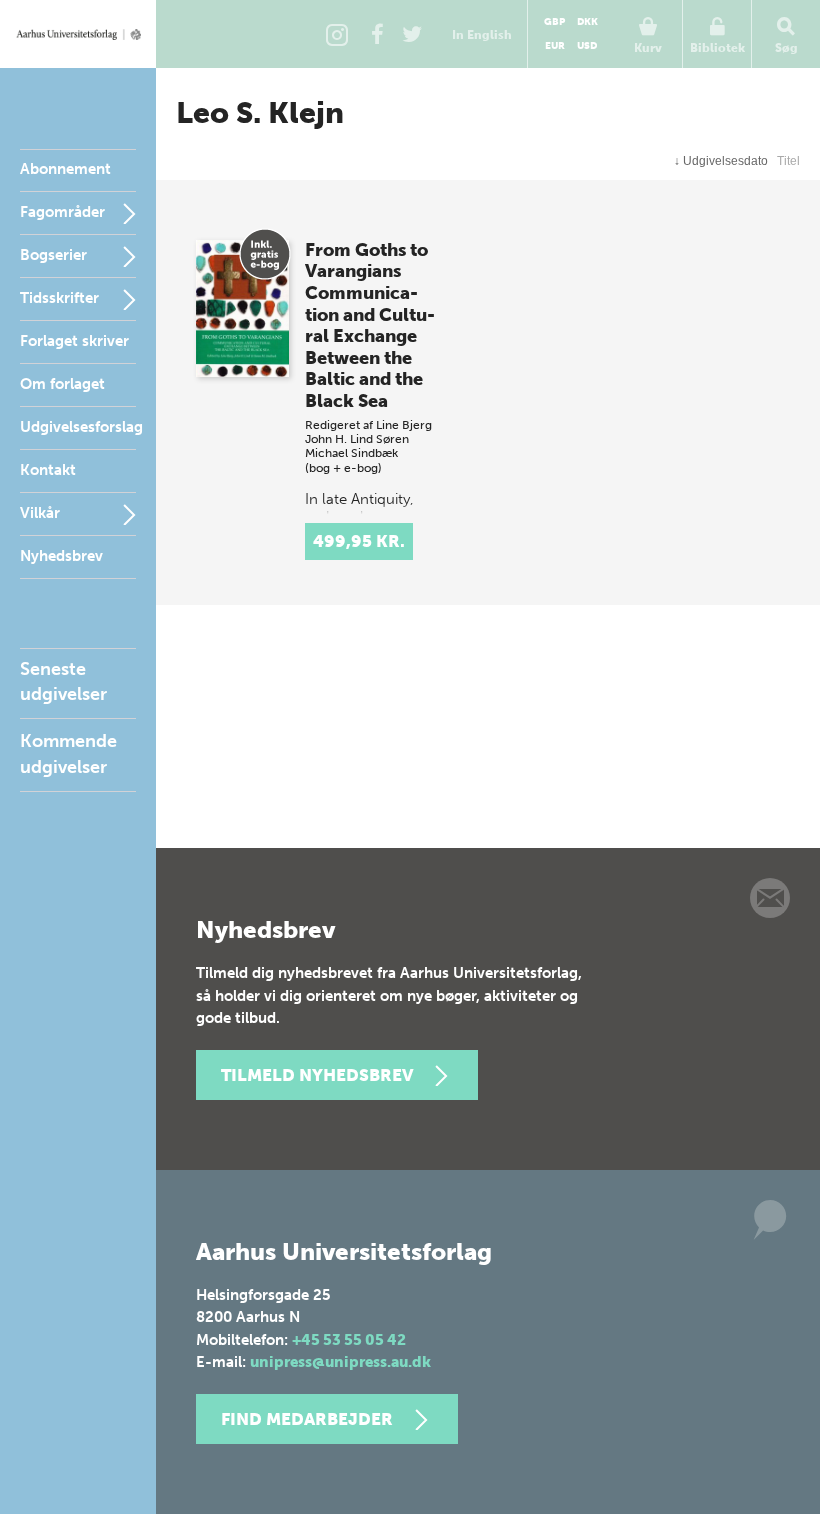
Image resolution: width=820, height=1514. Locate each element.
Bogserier (53, 255)
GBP (554, 22)
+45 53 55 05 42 (349, 1340)
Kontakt (48, 470)
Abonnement (65, 169)
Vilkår (40, 513)
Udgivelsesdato (721, 161)
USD (587, 46)
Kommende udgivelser (68, 753)
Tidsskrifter (59, 298)
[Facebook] (377, 34)
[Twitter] (412, 34)
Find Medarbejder (307, 1419)
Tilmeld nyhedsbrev (317, 1075)
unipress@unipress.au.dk (340, 1362)
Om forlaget (62, 384)
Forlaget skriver (74, 341)
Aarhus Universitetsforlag (78, 34)
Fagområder (62, 212)
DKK (587, 22)
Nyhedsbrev (61, 556)
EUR (555, 46)
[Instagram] (337, 34)
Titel (788, 161)
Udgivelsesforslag (81, 427)
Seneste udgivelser (63, 681)
